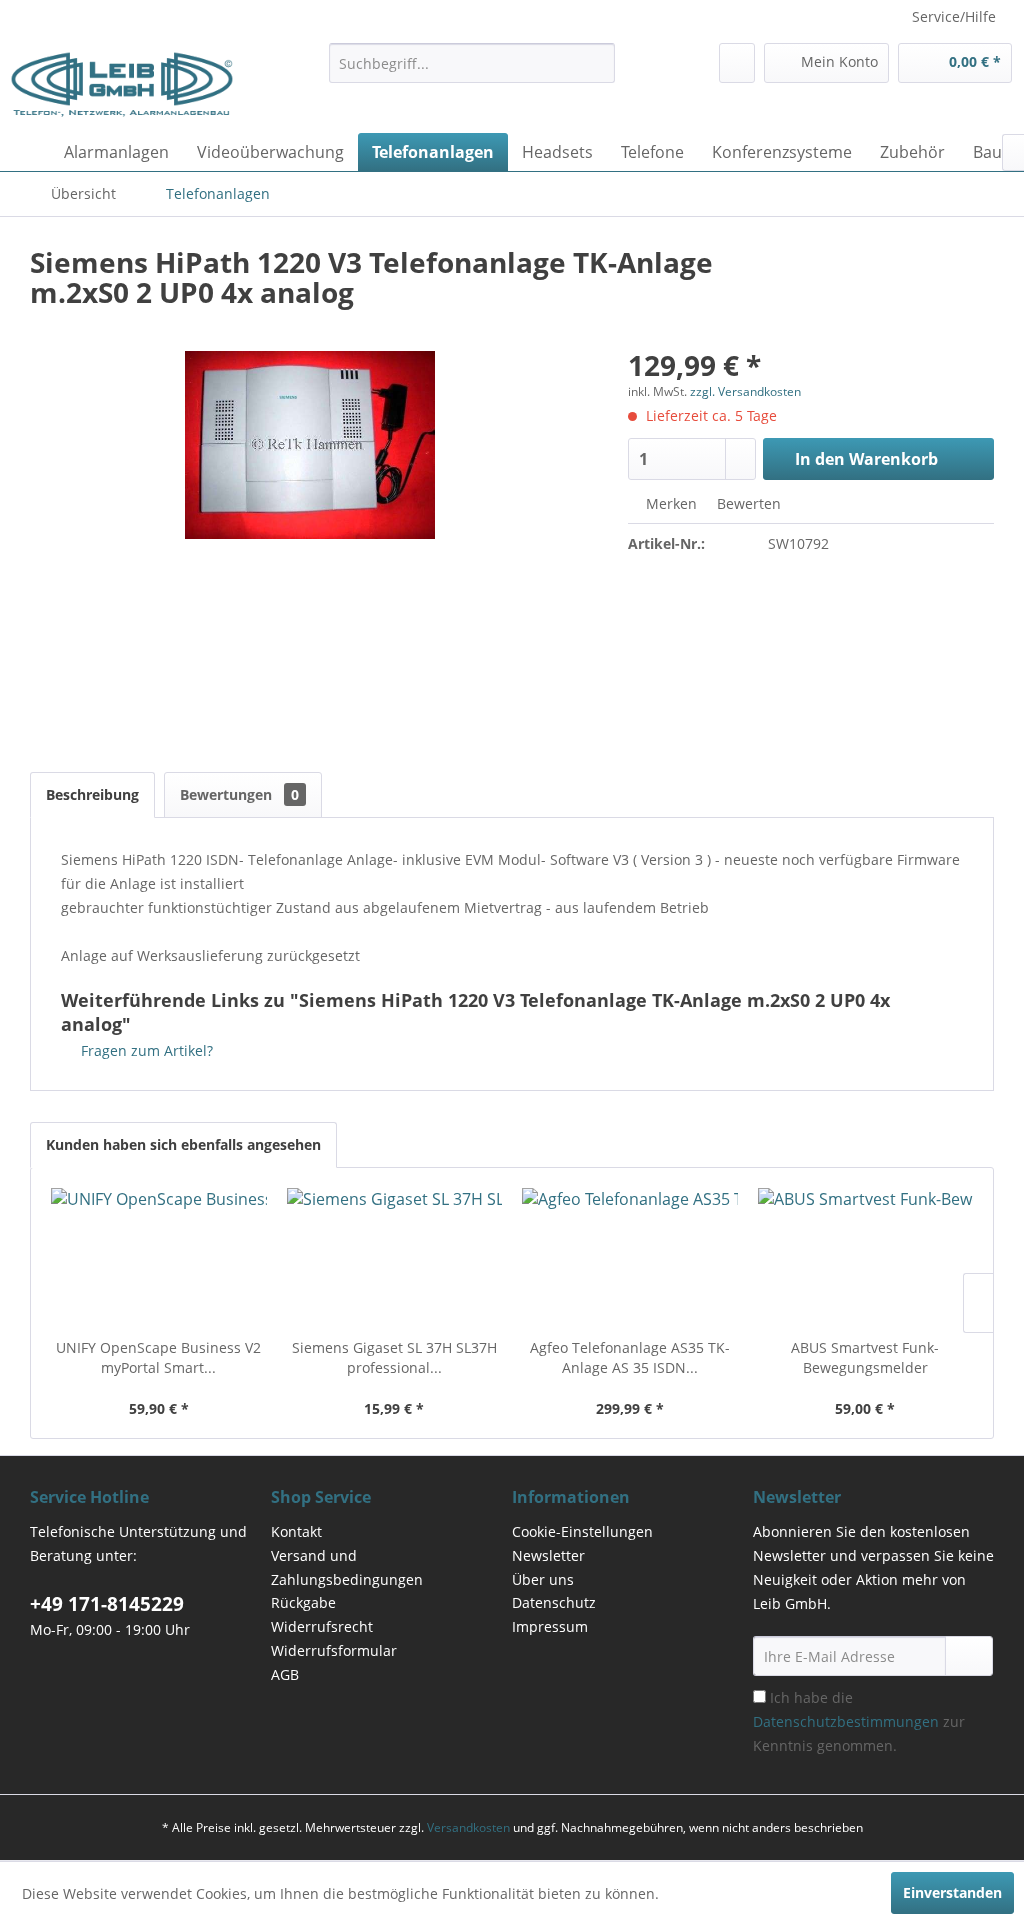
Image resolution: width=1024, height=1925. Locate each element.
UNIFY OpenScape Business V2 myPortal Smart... (158, 1357)
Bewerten (747, 503)
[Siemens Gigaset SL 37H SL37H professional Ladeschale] (395, 1258)
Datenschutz (554, 1602)
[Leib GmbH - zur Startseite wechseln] (122, 83)
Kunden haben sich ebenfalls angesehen (183, 1144)
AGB (285, 1674)
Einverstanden (952, 1892)
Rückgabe (303, 1602)
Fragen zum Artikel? (145, 1050)
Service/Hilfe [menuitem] (954, 16)
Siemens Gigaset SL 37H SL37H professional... (394, 1357)
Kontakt (296, 1531)
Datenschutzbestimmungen (846, 1721)
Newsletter (548, 1555)
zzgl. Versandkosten (745, 391)
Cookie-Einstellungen (582, 1531)
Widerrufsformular (334, 1650)
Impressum (550, 1626)
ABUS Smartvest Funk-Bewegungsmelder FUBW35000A (865, 1358)
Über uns (543, 1579)
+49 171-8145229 (107, 1604)
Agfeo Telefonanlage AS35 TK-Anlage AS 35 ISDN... (630, 1357)
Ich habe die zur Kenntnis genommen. (859, 1721)
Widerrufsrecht (322, 1626)
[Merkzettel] (737, 63)
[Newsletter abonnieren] (969, 1656)
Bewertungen (239, 794)
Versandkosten (468, 1827)
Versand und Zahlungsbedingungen (347, 1567)
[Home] (30, 152)
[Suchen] (596, 63)
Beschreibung (92, 794)
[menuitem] (472, 63)
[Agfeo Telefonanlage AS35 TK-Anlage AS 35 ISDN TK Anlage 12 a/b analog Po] (630, 1258)
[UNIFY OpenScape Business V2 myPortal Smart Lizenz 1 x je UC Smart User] (159, 1258)
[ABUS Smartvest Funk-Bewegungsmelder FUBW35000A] (866, 1258)
